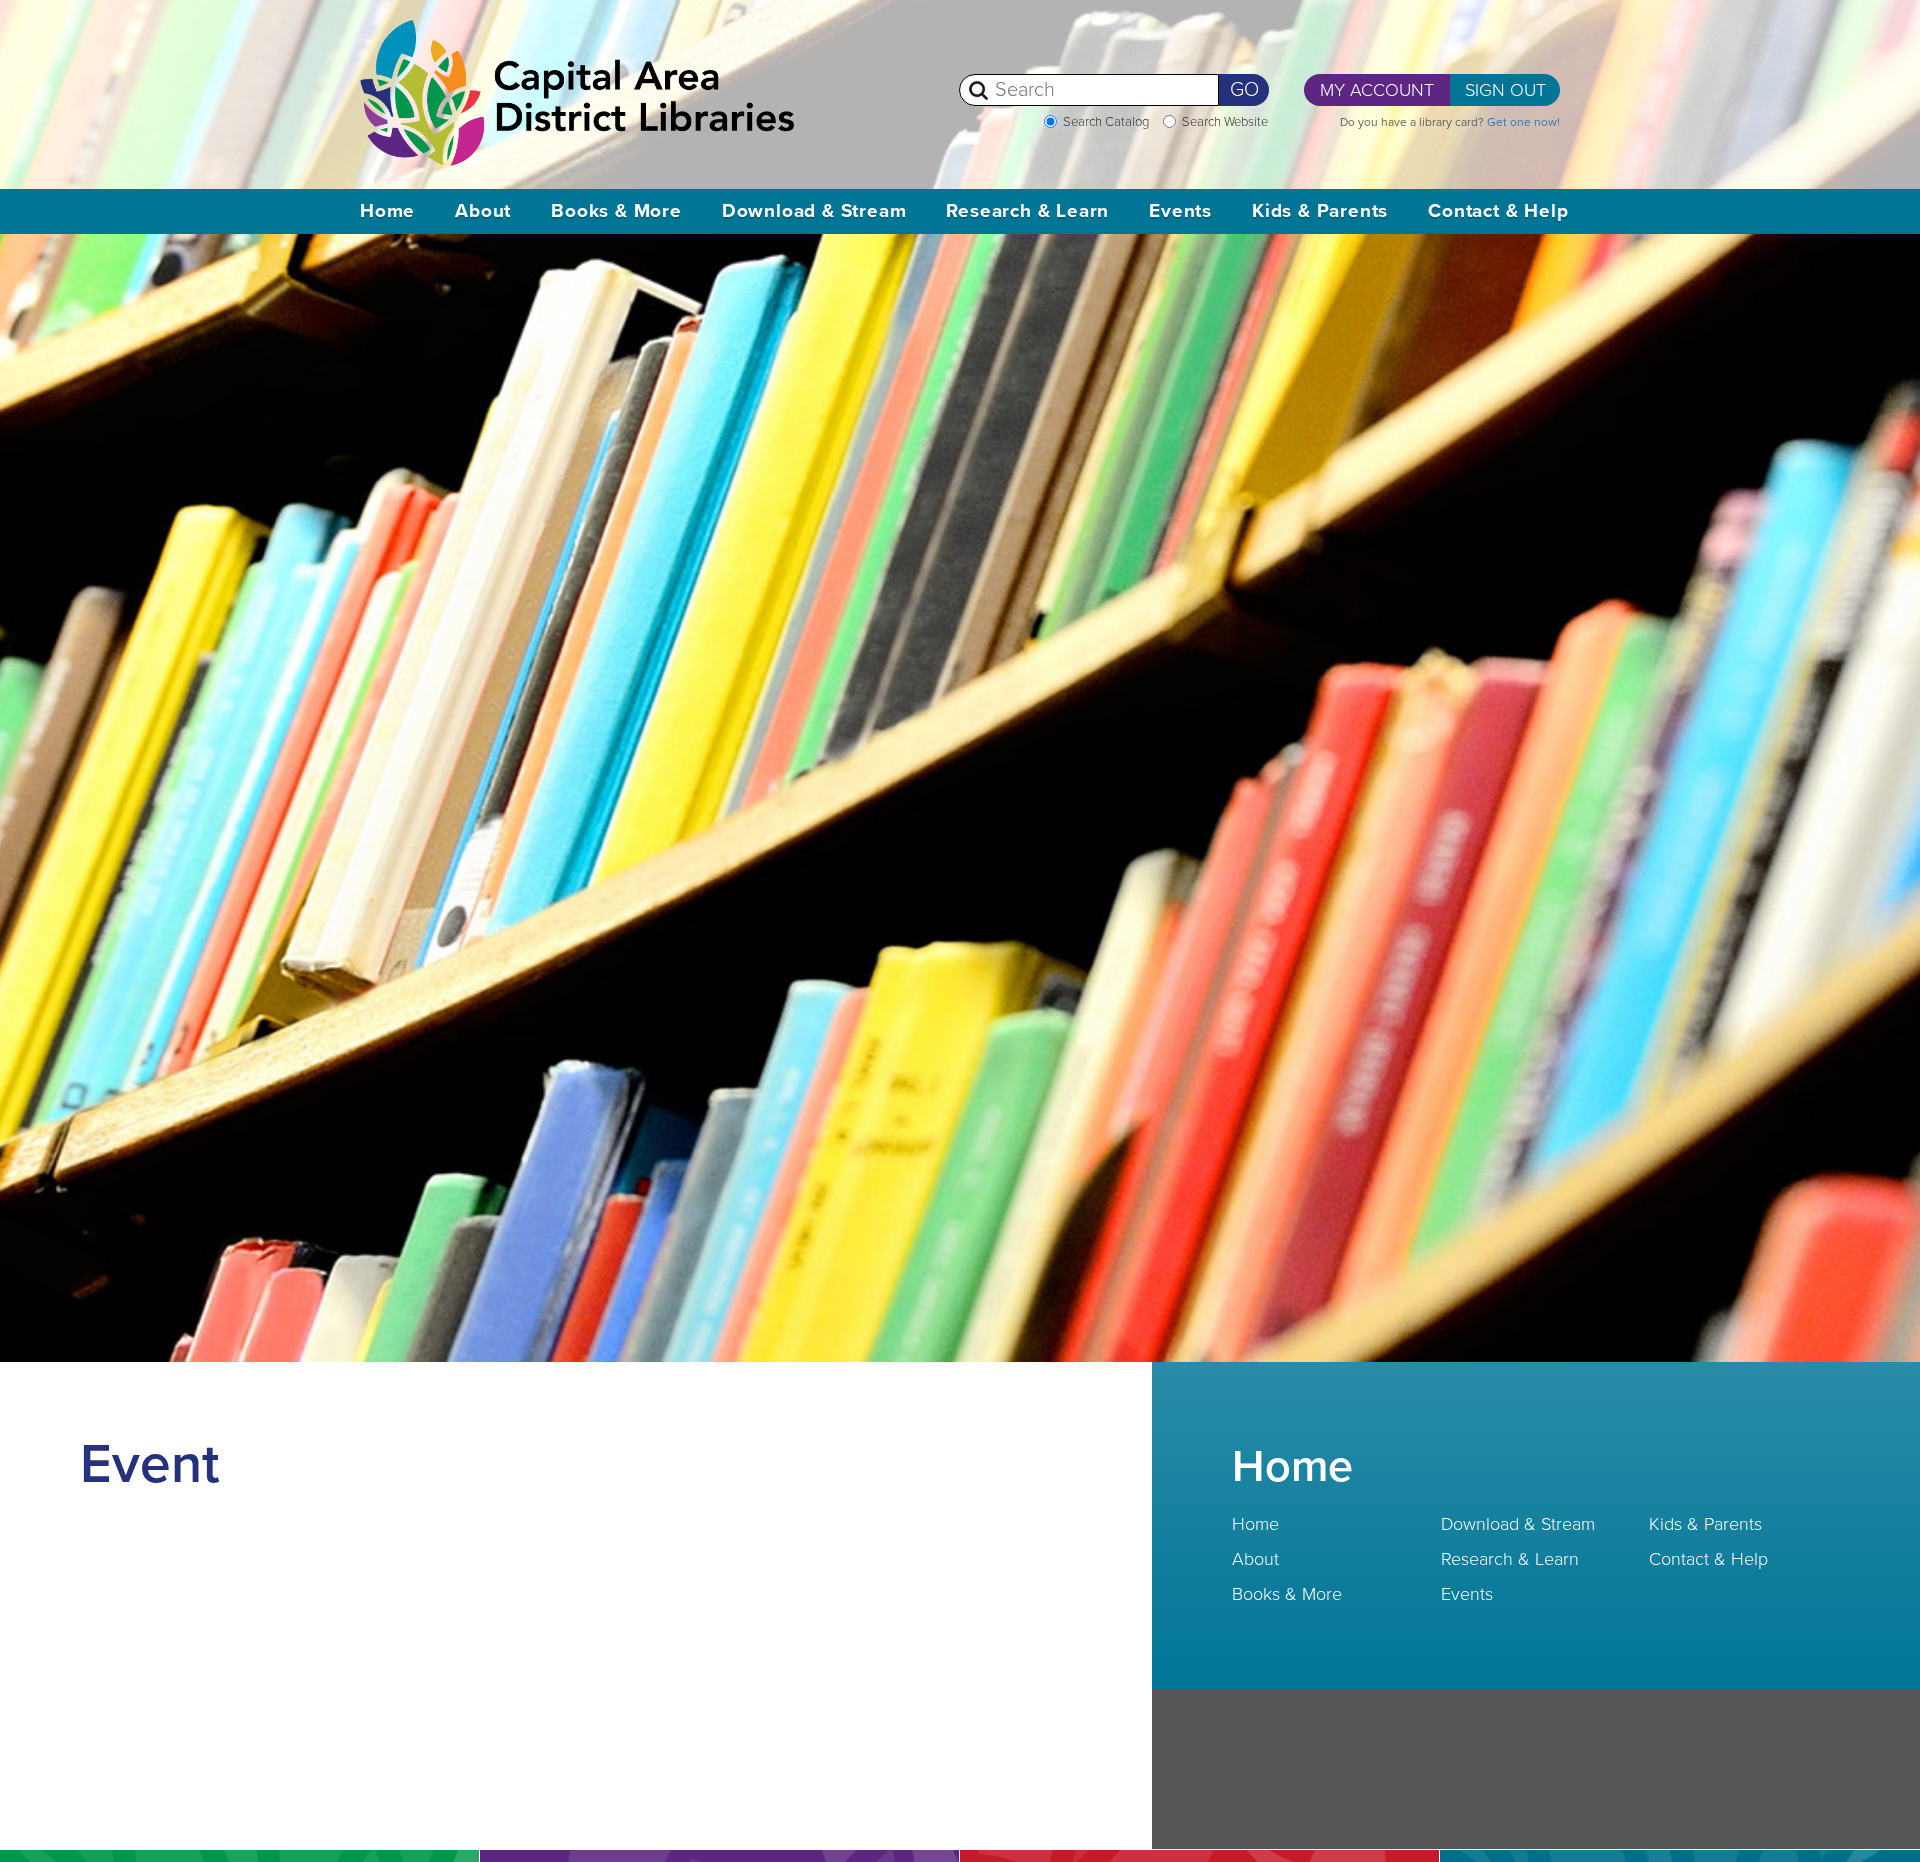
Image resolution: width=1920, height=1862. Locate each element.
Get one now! (1523, 122)
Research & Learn (1510, 1559)
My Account (1377, 90)
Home (387, 211)
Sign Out (1505, 90)
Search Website (1225, 122)
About (1255, 1559)
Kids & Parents (1705, 1524)
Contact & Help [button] (1498, 211)
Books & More (1287, 1594)
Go (1244, 90)
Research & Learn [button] (1027, 211)
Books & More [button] (616, 211)
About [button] (483, 211)
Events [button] (1180, 211)
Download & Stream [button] (814, 211)
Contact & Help (1708, 1559)
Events (1467, 1594)
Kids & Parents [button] (1320, 211)
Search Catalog (1106, 122)
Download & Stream (1518, 1524)
